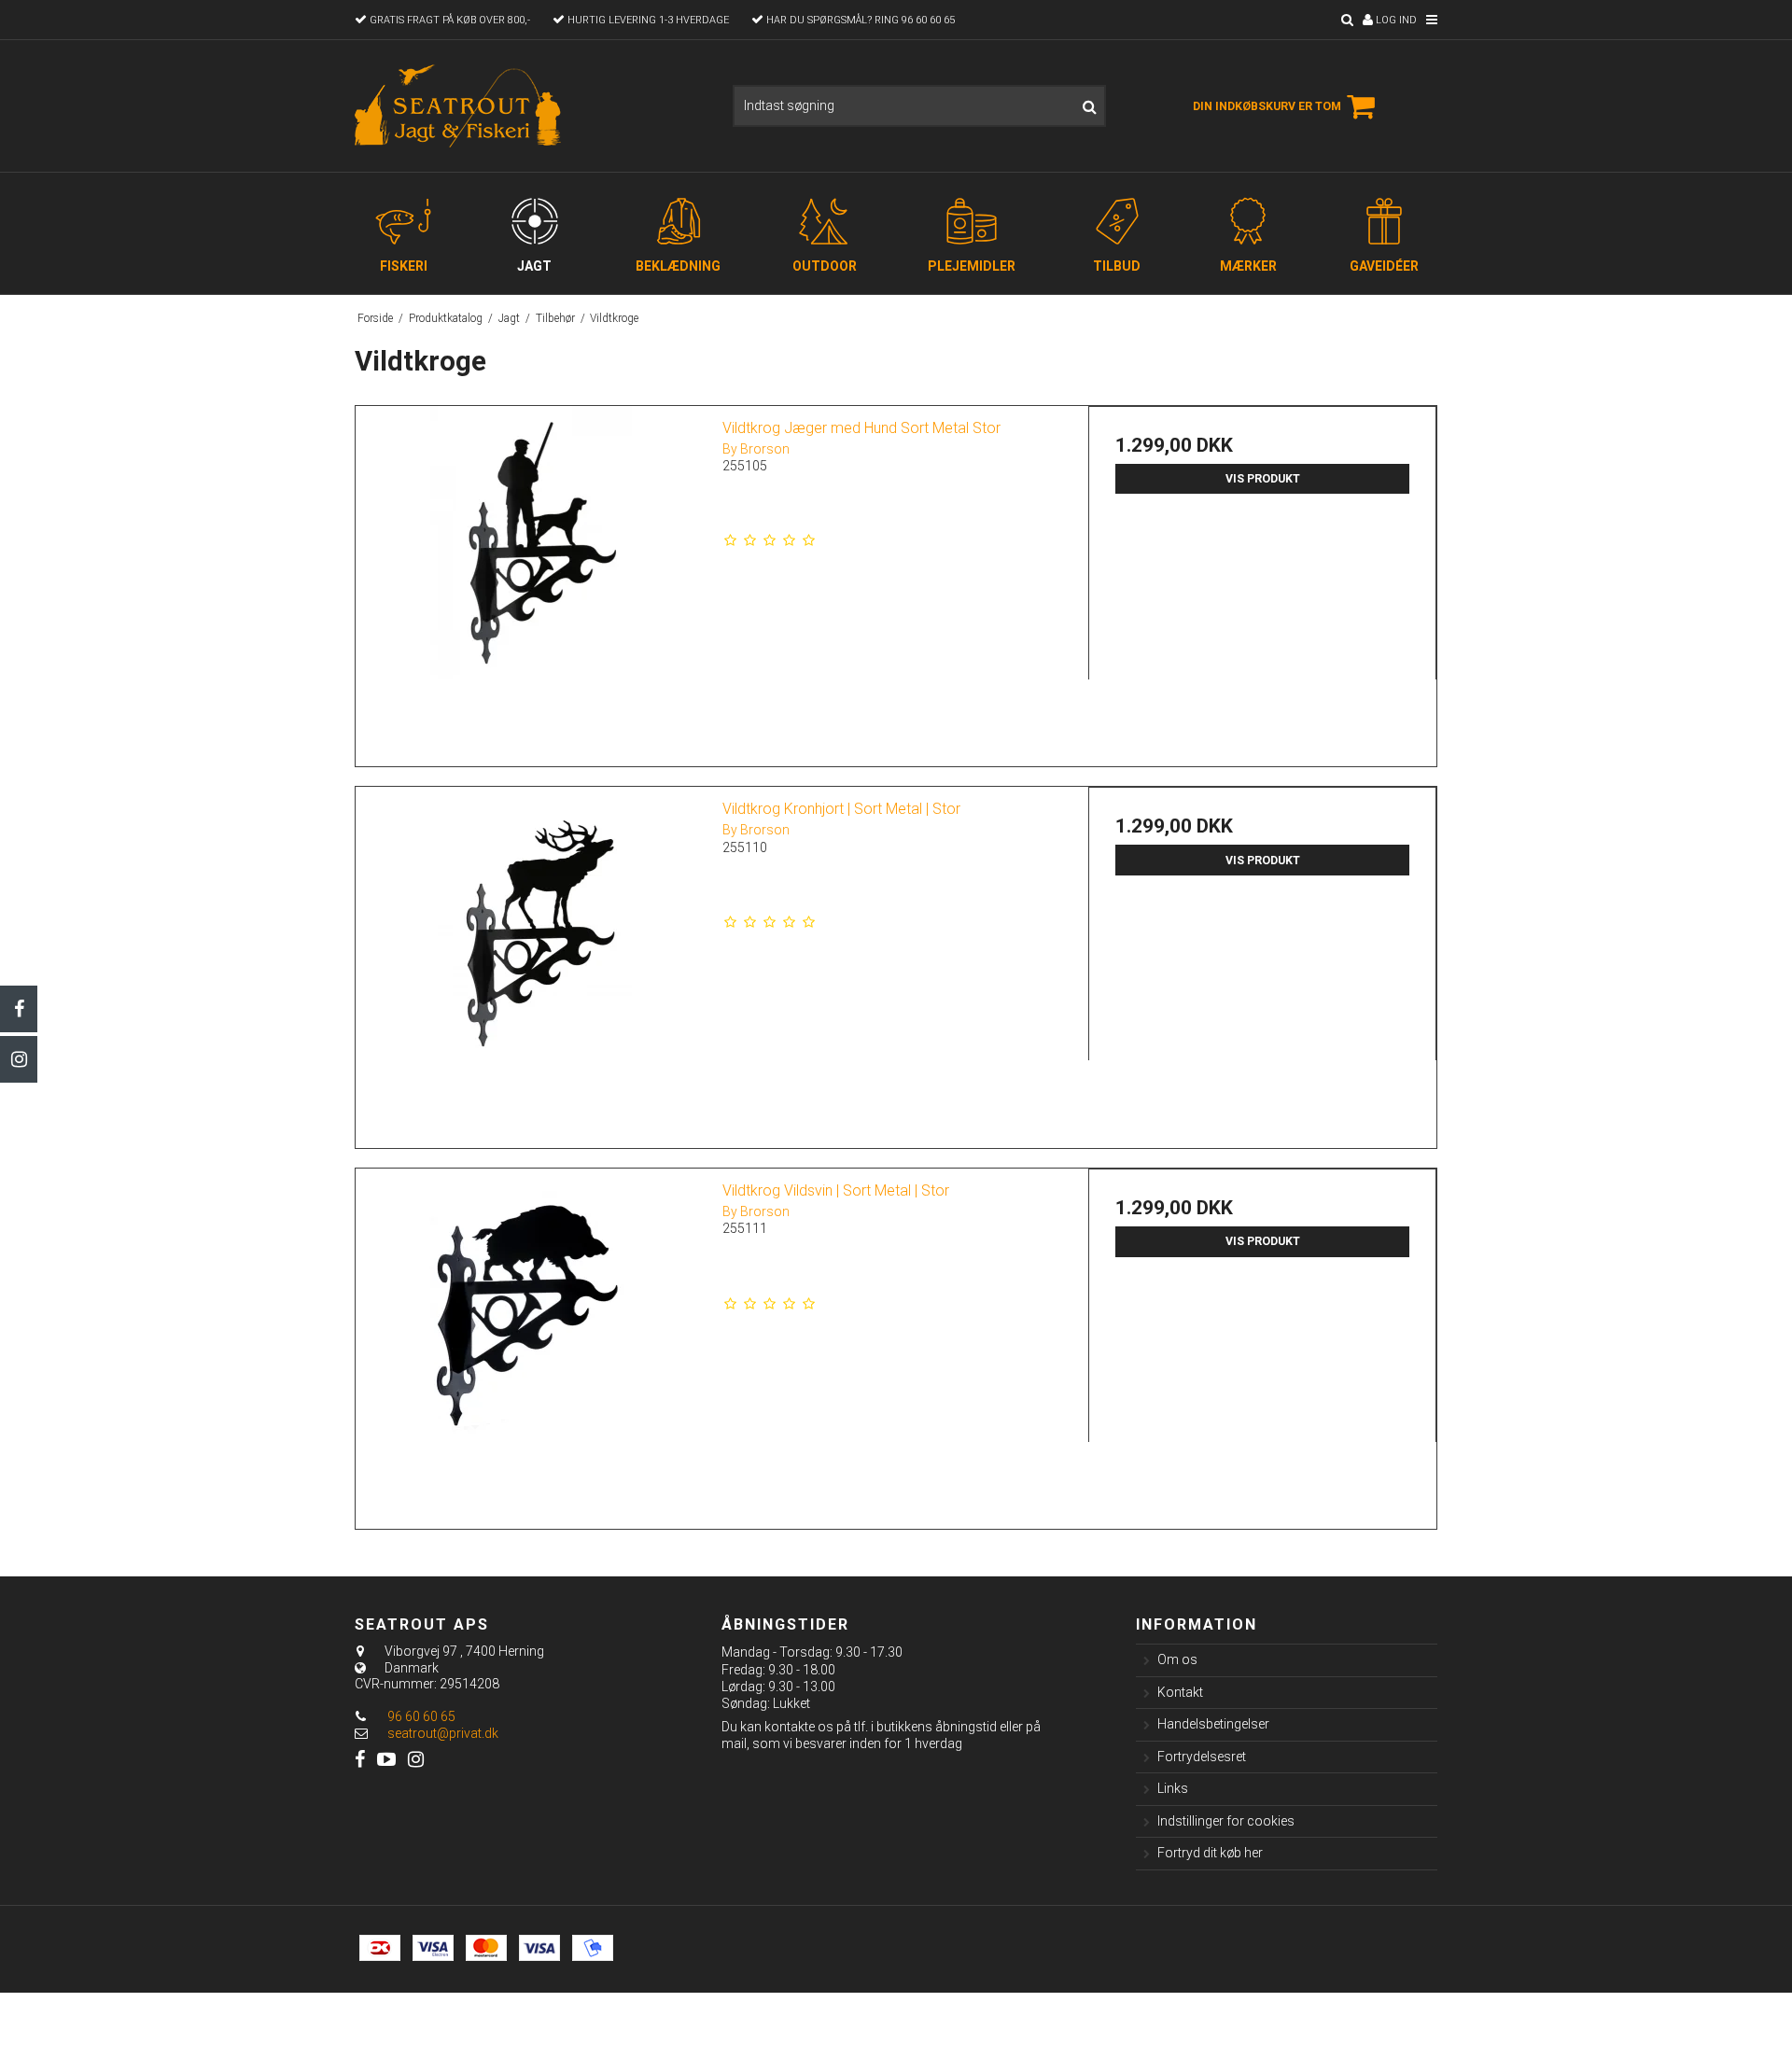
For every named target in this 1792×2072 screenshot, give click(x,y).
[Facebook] (19, 1009)
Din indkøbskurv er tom (1267, 106)
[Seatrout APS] (460, 106)
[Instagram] (19, 1059)
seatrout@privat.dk (443, 1733)
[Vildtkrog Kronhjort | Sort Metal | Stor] (530, 961)
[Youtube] (386, 1760)
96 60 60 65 (420, 1716)
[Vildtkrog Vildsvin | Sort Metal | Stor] (530, 1343)
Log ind (1395, 20)
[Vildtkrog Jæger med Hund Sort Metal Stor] (530, 580)
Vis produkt (1263, 479)
